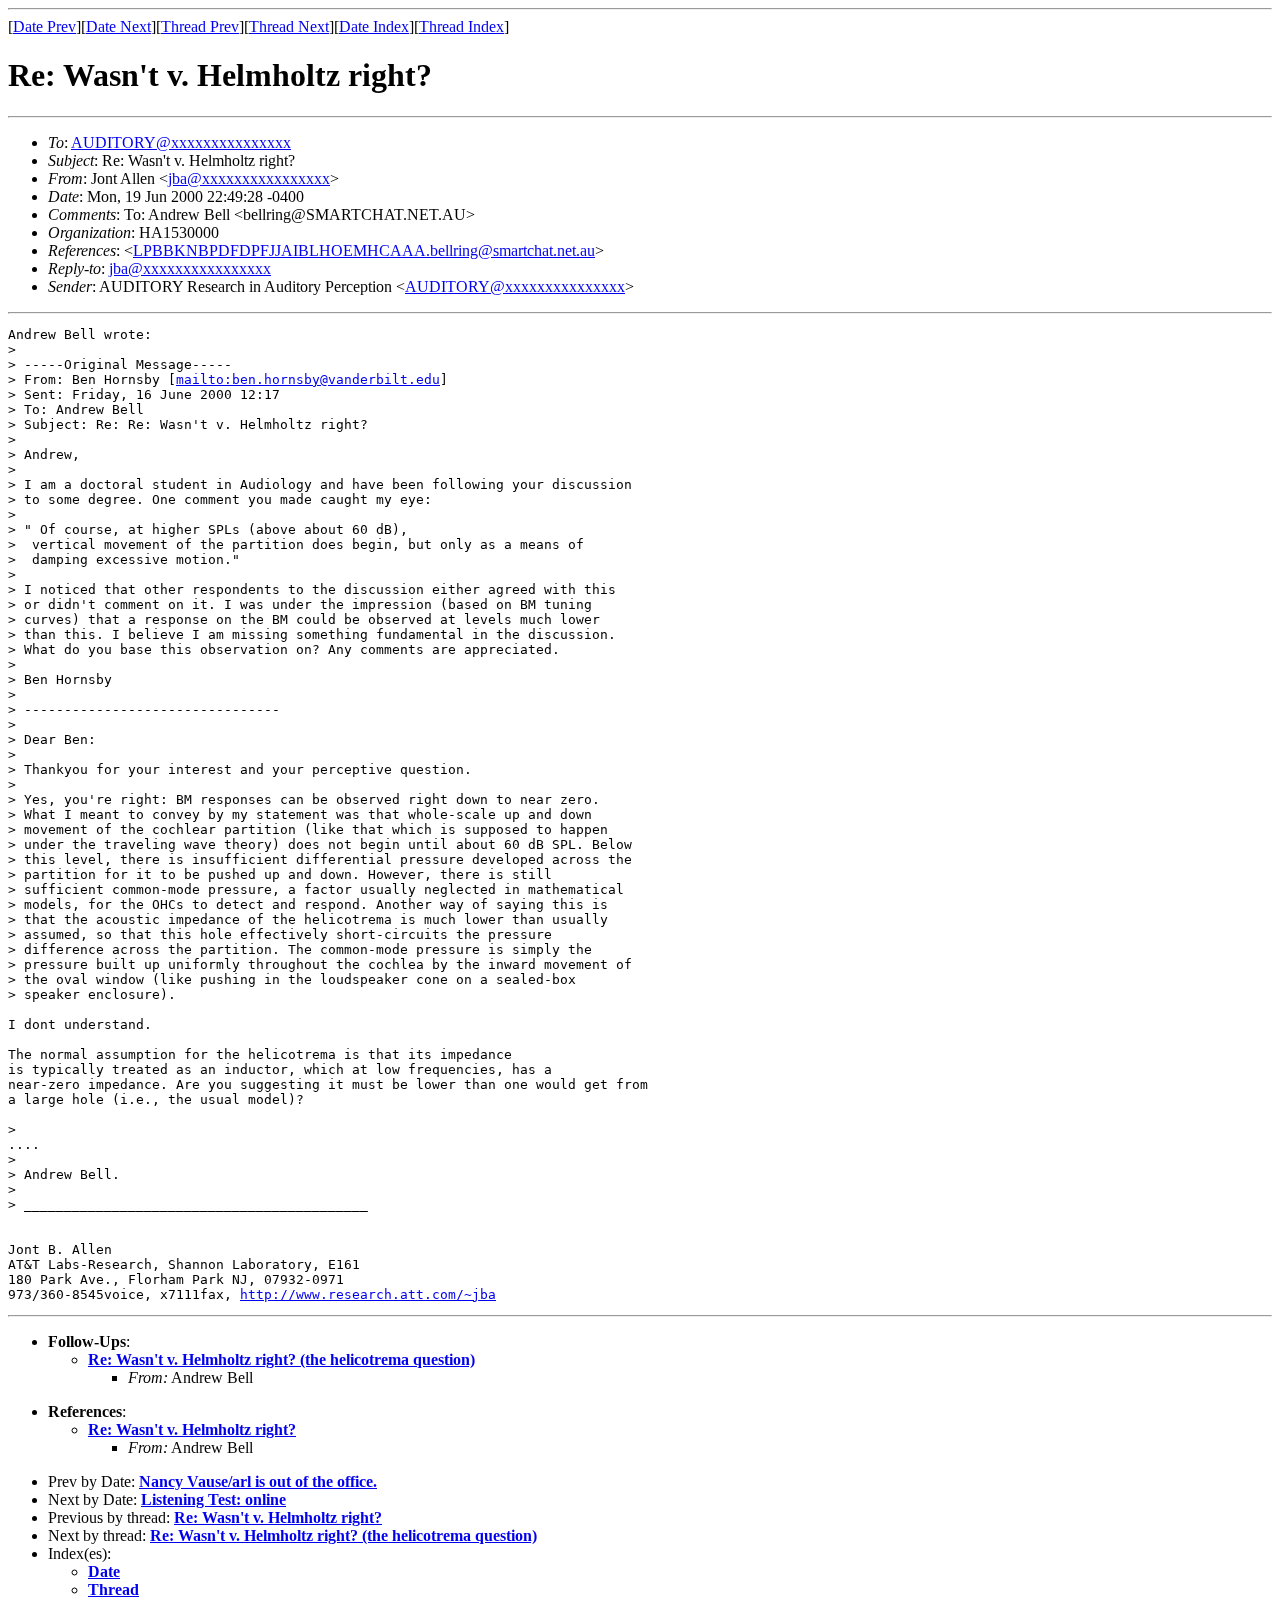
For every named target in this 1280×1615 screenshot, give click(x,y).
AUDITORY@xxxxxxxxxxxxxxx (181, 142)
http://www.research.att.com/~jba (368, 1294)
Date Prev (44, 26)
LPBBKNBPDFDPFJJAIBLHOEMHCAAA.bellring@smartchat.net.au (364, 250)
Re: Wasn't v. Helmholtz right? (192, 1429)
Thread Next (289, 26)
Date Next (118, 26)
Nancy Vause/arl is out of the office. (258, 1481)
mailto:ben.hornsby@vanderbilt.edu (308, 379)
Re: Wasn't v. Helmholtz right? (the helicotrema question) (281, 1359)
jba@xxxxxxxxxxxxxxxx (249, 178)
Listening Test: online (213, 1499)
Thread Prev (200, 26)
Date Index (374, 26)
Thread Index (461, 26)
